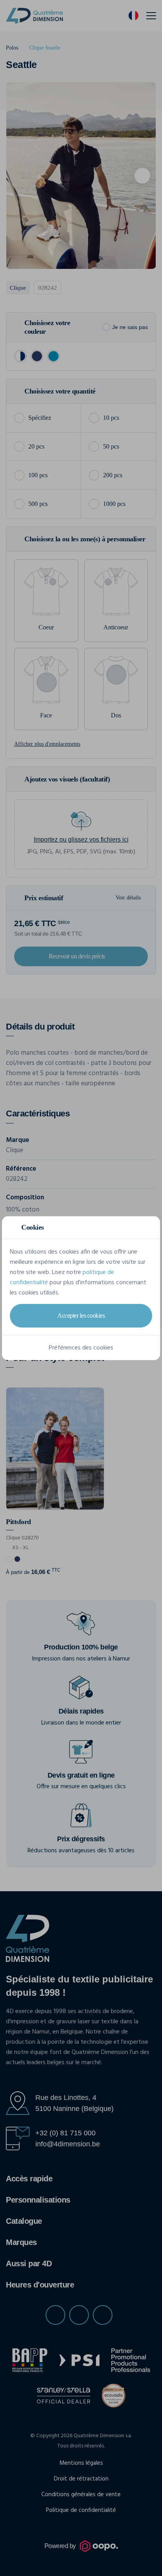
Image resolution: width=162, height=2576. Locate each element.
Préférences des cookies (81, 1348)
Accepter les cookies (81, 1316)
